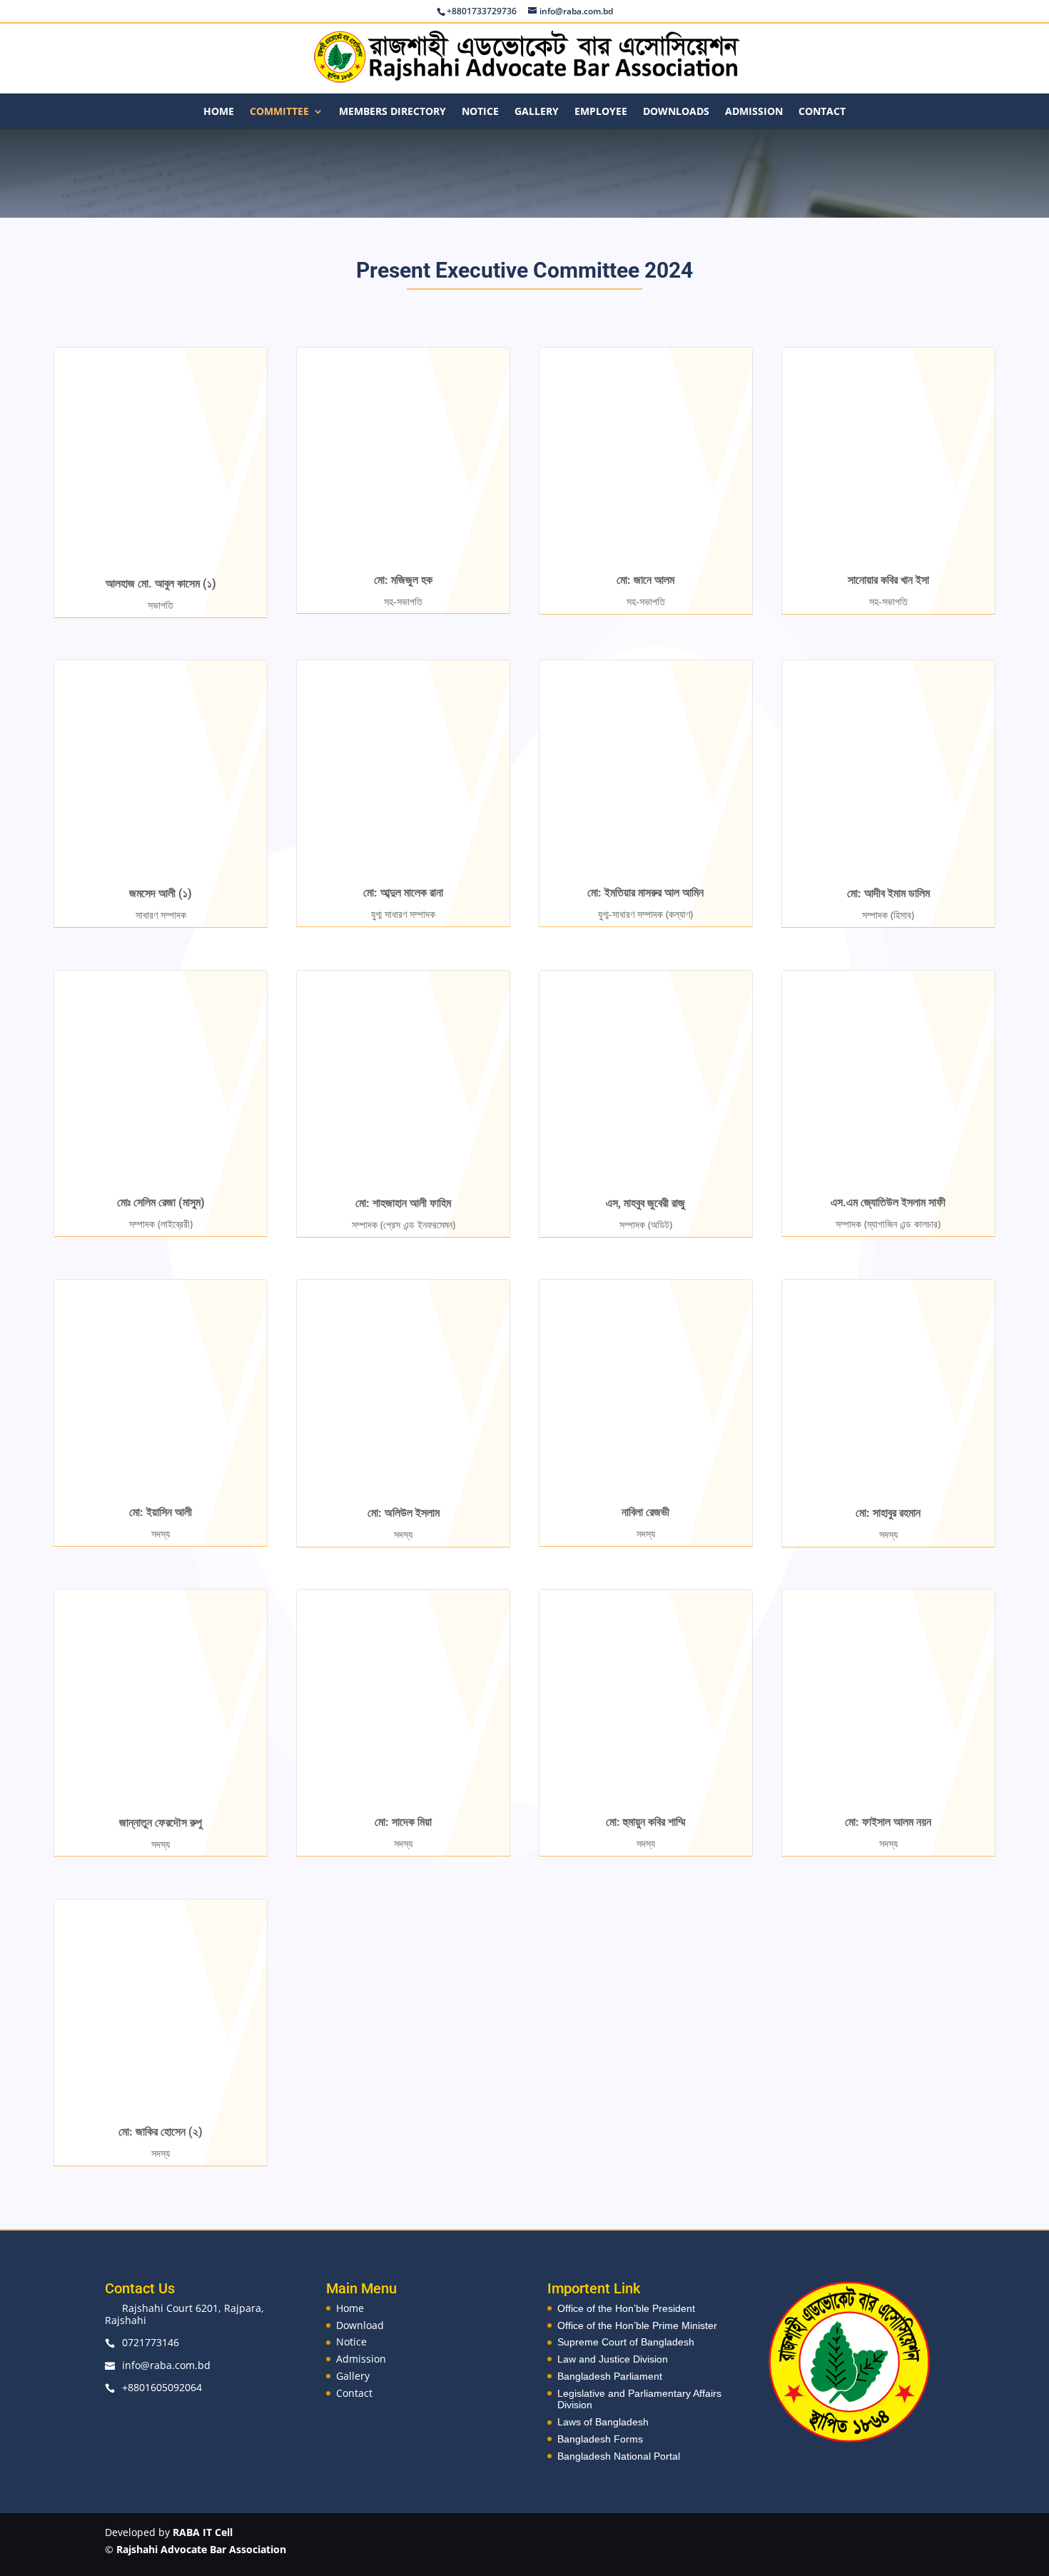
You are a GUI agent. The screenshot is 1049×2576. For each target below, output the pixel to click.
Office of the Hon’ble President (626, 2308)
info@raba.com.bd (166, 2365)
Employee (601, 112)
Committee (279, 112)
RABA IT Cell (203, 2532)
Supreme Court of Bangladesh (626, 2342)
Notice (480, 112)
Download (360, 2325)
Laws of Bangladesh (603, 2422)
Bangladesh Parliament (610, 2376)
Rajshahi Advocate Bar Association (201, 2549)
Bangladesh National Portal (619, 2456)
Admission (754, 112)
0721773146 (151, 2342)
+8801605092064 (162, 2387)
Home (219, 112)
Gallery (537, 112)
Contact (822, 112)
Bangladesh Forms (600, 2439)
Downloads (676, 112)
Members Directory (392, 112)
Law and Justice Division (613, 2359)
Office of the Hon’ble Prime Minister (637, 2325)
